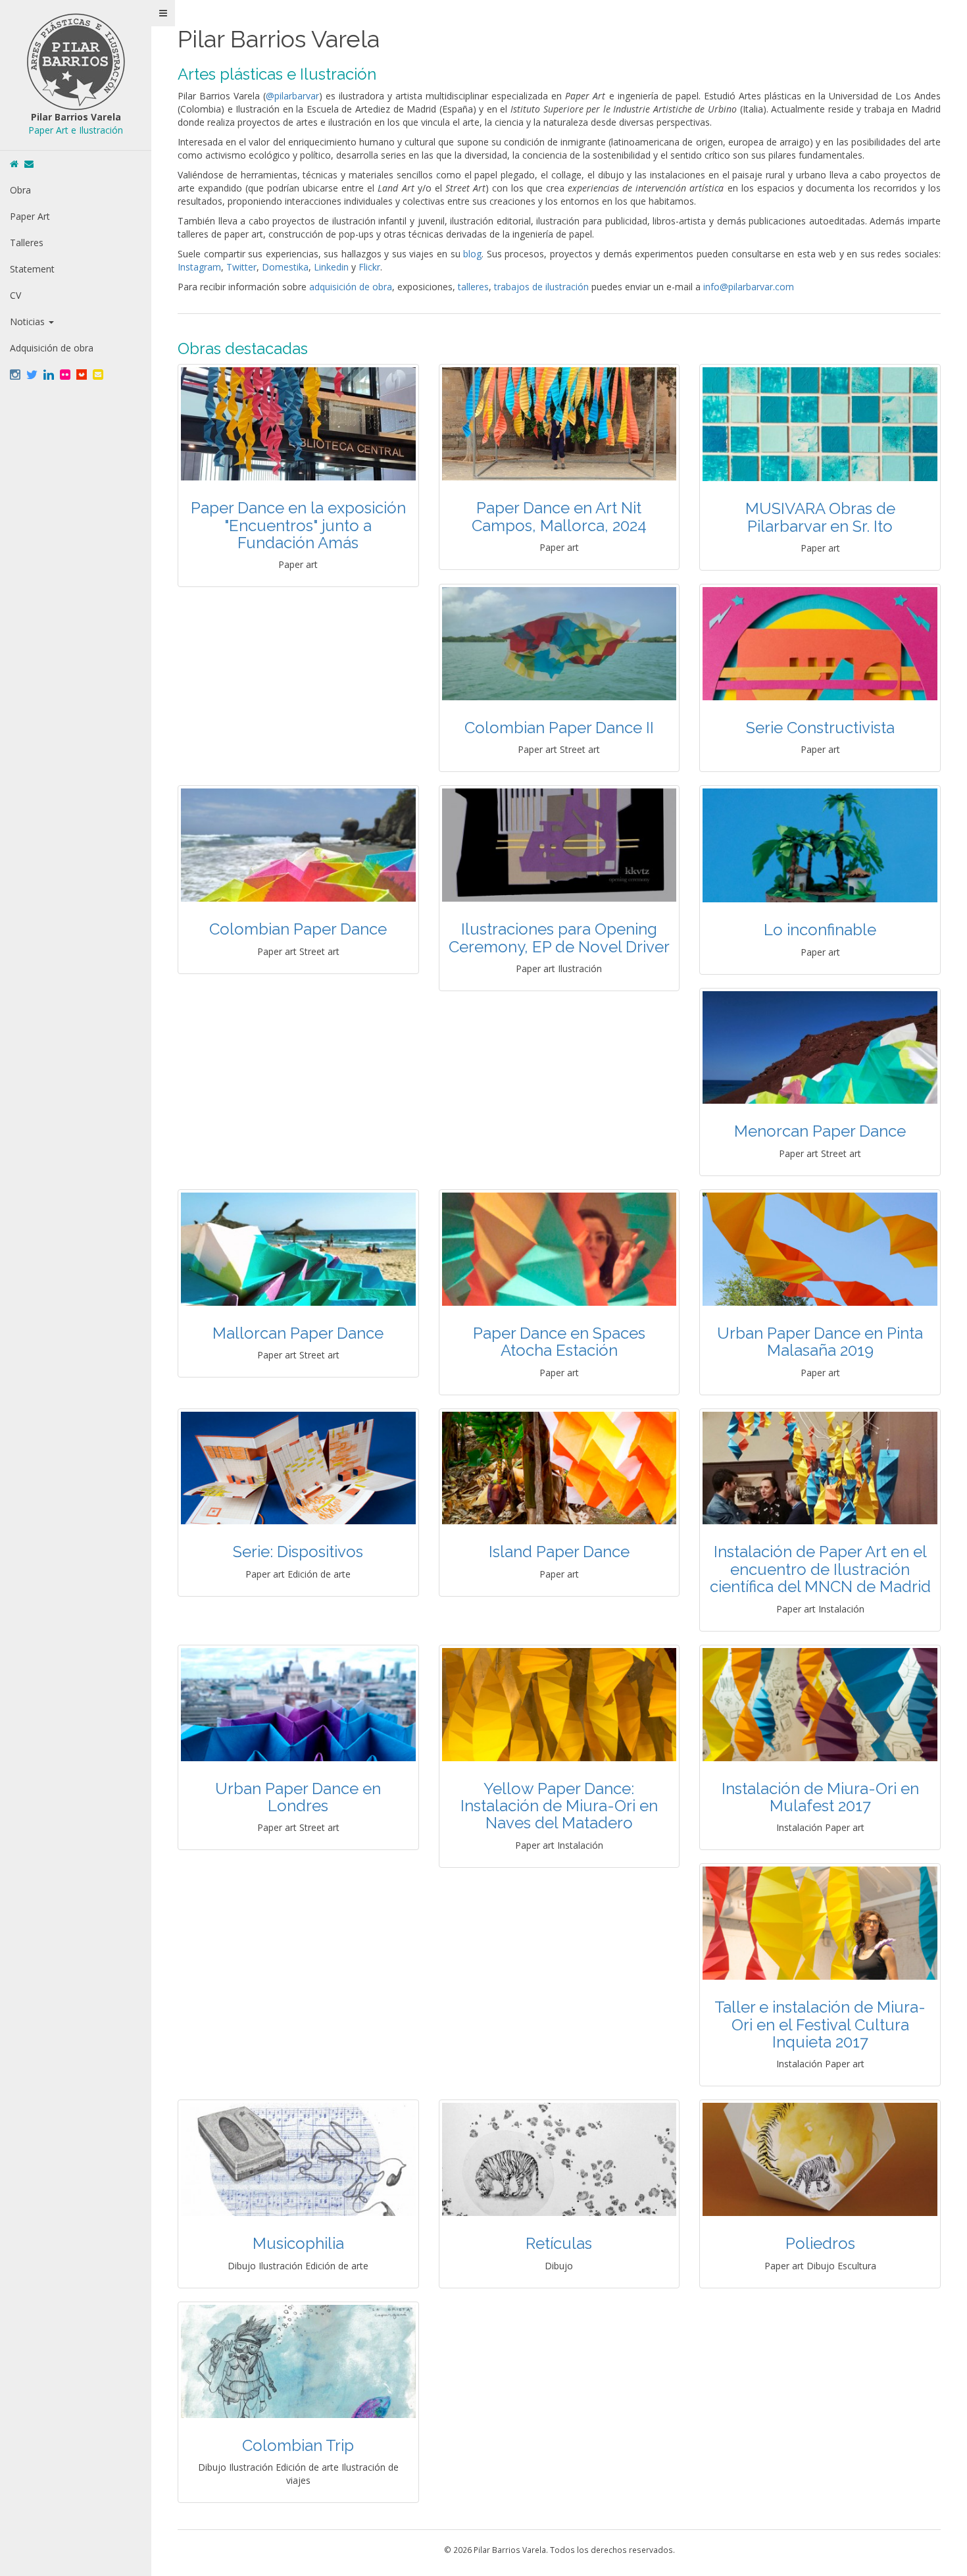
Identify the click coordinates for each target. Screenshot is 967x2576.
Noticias (29, 322)
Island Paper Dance (559, 1552)
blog (472, 254)
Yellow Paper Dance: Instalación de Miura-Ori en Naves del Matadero (559, 1806)
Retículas (559, 2243)
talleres (473, 287)
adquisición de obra (351, 287)
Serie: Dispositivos (298, 1552)
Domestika (285, 267)
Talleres (27, 243)
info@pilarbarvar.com (749, 287)
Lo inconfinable (820, 930)
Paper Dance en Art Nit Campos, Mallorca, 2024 (559, 516)
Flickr (369, 267)
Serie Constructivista (820, 728)
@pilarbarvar (292, 96)
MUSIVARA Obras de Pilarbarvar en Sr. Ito (820, 517)
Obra (20, 190)
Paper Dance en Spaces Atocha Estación (559, 1342)
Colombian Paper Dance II (559, 728)
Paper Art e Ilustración (76, 130)
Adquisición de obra (52, 348)
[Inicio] (14, 164)
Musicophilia (298, 2243)
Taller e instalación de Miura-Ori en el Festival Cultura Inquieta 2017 (820, 2024)
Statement (32, 269)
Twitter (241, 267)
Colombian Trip (298, 2445)
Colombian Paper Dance (298, 929)
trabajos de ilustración (541, 287)
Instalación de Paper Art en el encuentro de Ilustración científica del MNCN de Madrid (820, 1569)
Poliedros (820, 2243)
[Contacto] (29, 164)
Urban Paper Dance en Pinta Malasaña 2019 (820, 1342)
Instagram (199, 267)
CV (15, 295)
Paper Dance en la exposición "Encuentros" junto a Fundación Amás (298, 525)
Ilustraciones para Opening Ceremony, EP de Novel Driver (559, 938)
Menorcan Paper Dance (820, 1131)
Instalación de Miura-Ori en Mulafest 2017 (820, 1797)
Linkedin (331, 267)
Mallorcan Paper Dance (298, 1333)
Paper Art (30, 216)
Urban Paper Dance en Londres (298, 1797)
